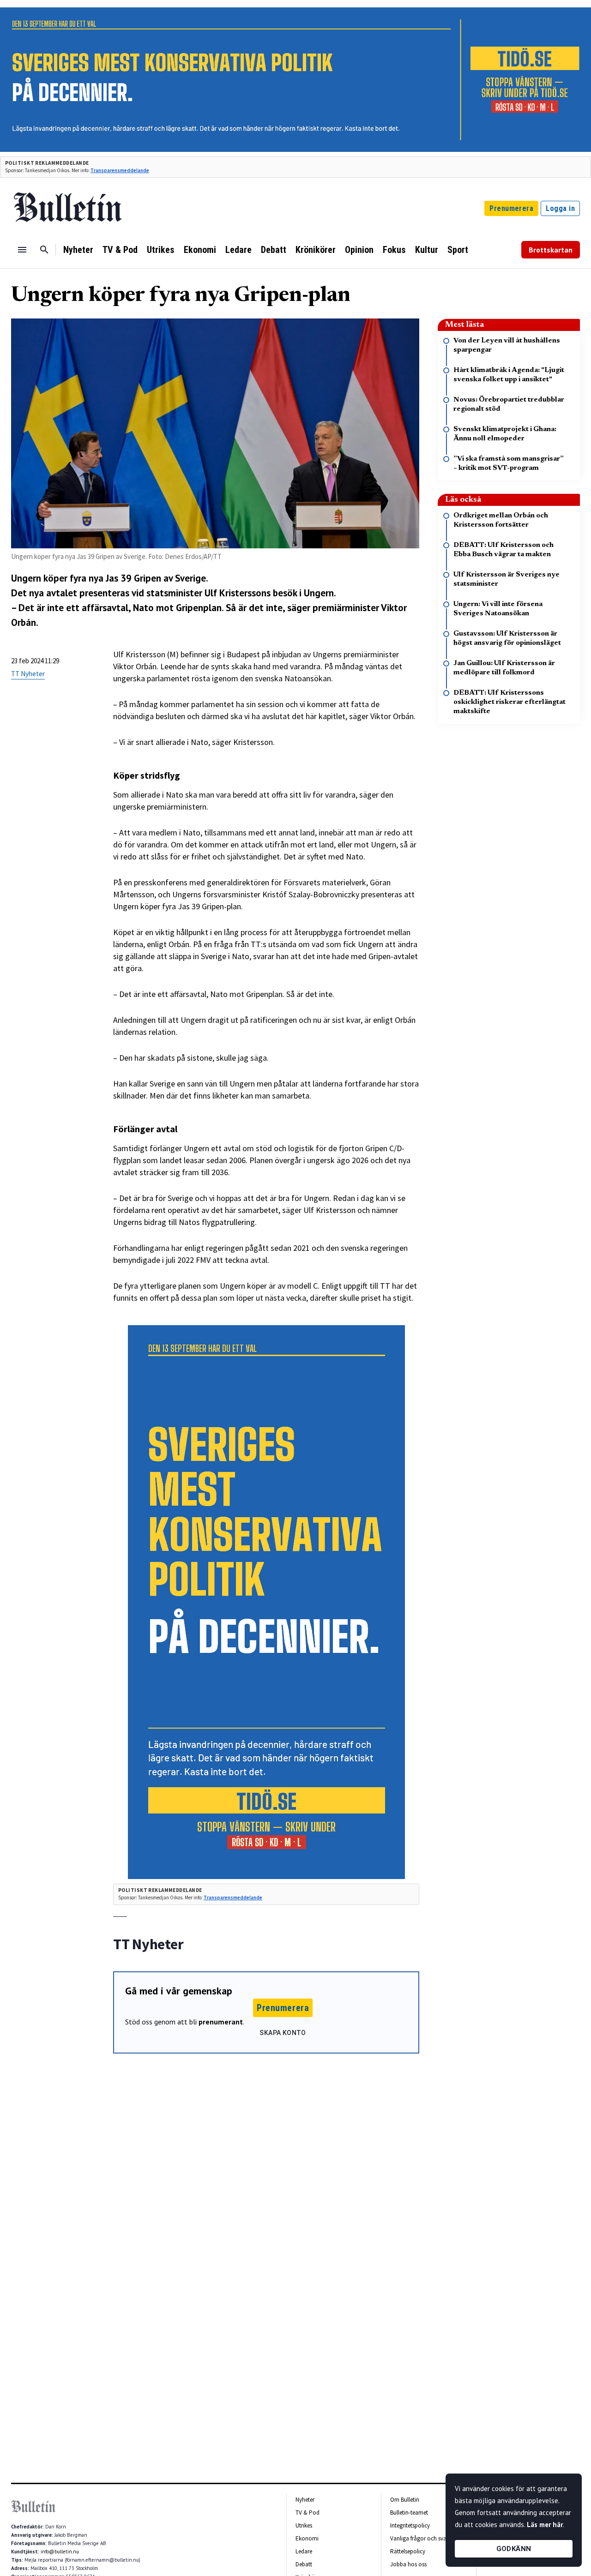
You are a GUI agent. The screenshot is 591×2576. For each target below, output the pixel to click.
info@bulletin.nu (60, 2552)
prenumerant (221, 2022)
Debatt (274, 250)
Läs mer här (545, 2525)
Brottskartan (551, 250)
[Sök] (44, 250)
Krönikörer (316, 250)
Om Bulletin (405, 2500)
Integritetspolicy (410, 2525)
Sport (458, 250)
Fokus (394, 250)
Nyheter (78, 250)
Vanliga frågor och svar (419, 2538)
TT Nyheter (28, 674)
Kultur (427, 250)
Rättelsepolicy (408, 2551)
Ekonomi (200, 250)
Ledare (238, 250)
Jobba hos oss (408, 2564)
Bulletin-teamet (409, 2513)
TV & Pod (120, 250)
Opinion (359, 250)
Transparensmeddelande (120, 170)
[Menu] (22, 250)
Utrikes (161, 250)
